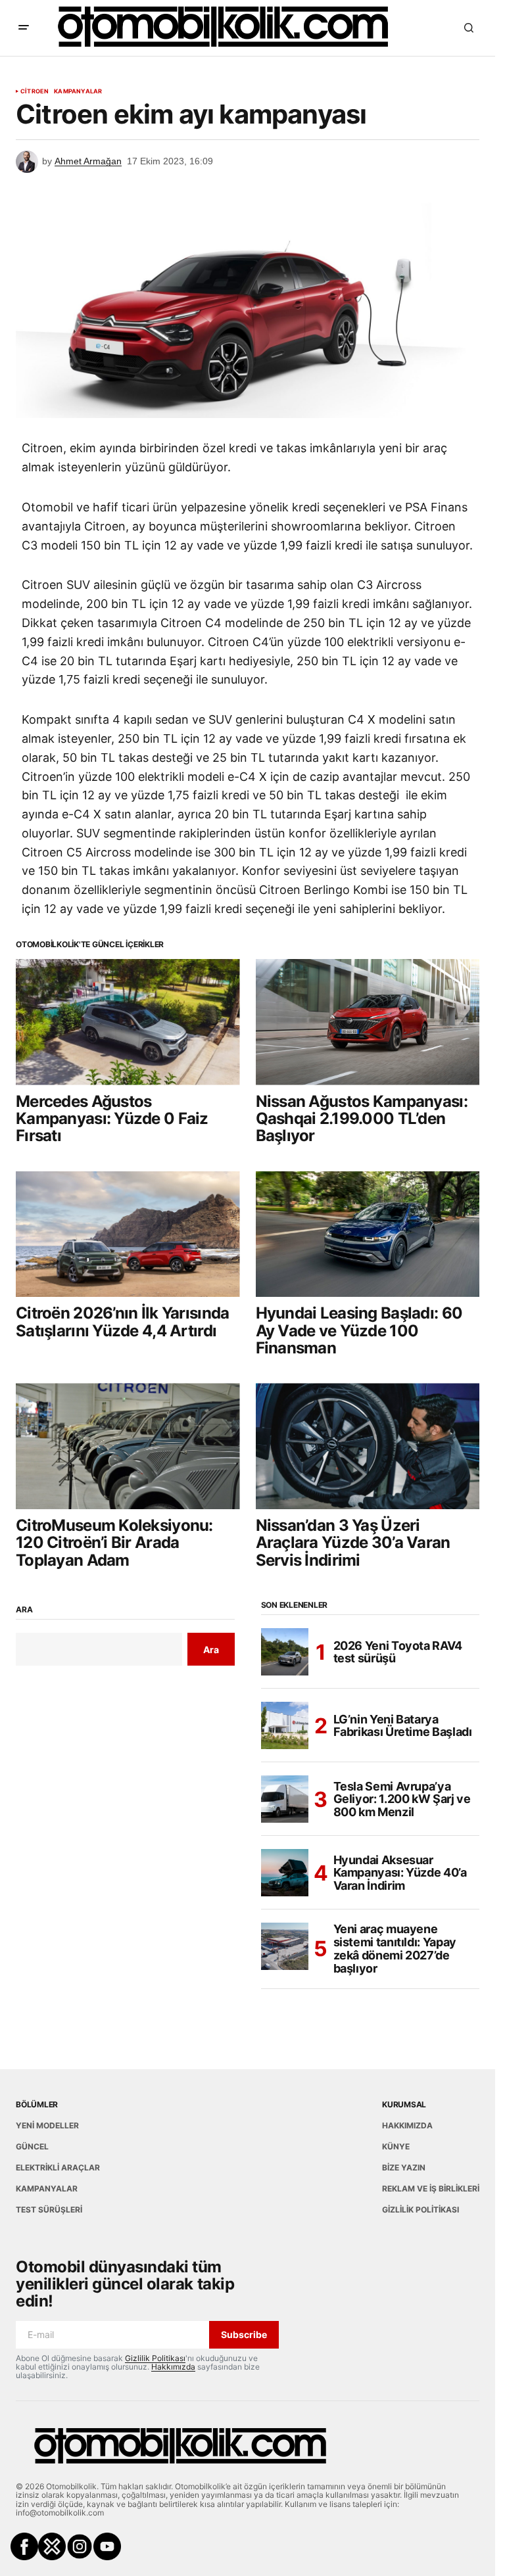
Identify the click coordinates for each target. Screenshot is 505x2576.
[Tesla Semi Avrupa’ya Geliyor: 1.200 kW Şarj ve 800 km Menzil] (285, 1799)
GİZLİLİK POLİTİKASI (421, 2210)
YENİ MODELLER (47, 2125)
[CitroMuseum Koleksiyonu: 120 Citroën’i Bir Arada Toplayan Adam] (128, 1446)
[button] (24, 28)
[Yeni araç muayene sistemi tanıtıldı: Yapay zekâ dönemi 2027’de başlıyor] (285, 1946)
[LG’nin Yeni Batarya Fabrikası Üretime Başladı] (285, 1725)
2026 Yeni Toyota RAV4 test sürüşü (398, 1652)
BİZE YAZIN (404, 2167)
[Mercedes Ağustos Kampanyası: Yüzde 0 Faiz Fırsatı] (128, 1022)
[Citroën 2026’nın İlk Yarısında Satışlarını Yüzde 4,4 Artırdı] (128, 1234)
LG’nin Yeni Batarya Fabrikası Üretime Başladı (403, 1726)
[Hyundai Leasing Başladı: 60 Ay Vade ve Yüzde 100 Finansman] (368, 1234)
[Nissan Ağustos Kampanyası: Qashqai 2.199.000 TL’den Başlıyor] (368, 1022)
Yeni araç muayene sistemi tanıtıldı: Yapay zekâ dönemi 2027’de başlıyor (395, 1949)
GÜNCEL (32, 2146)
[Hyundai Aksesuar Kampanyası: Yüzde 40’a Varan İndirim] (285, 1873)
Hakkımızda (173, 2367)
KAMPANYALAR (78, 91)
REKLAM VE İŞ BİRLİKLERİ (431, 2189)
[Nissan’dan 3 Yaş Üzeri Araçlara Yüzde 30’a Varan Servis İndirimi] (368, 1446)
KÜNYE (396, 2146)
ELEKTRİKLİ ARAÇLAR (58, 2167)
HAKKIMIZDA (407, 2125)
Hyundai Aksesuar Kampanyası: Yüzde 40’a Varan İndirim (400, 1873)
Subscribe (244, 2334)
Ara (24, 1610)
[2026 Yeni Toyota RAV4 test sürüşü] (285, 1652)
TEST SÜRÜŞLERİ (49, 2210)
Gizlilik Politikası (155, 2358)
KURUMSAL (404, 2104)
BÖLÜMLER (37, 2104)
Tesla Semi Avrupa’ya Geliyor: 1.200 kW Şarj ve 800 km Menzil (402, 1799)
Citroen (35, 91)
